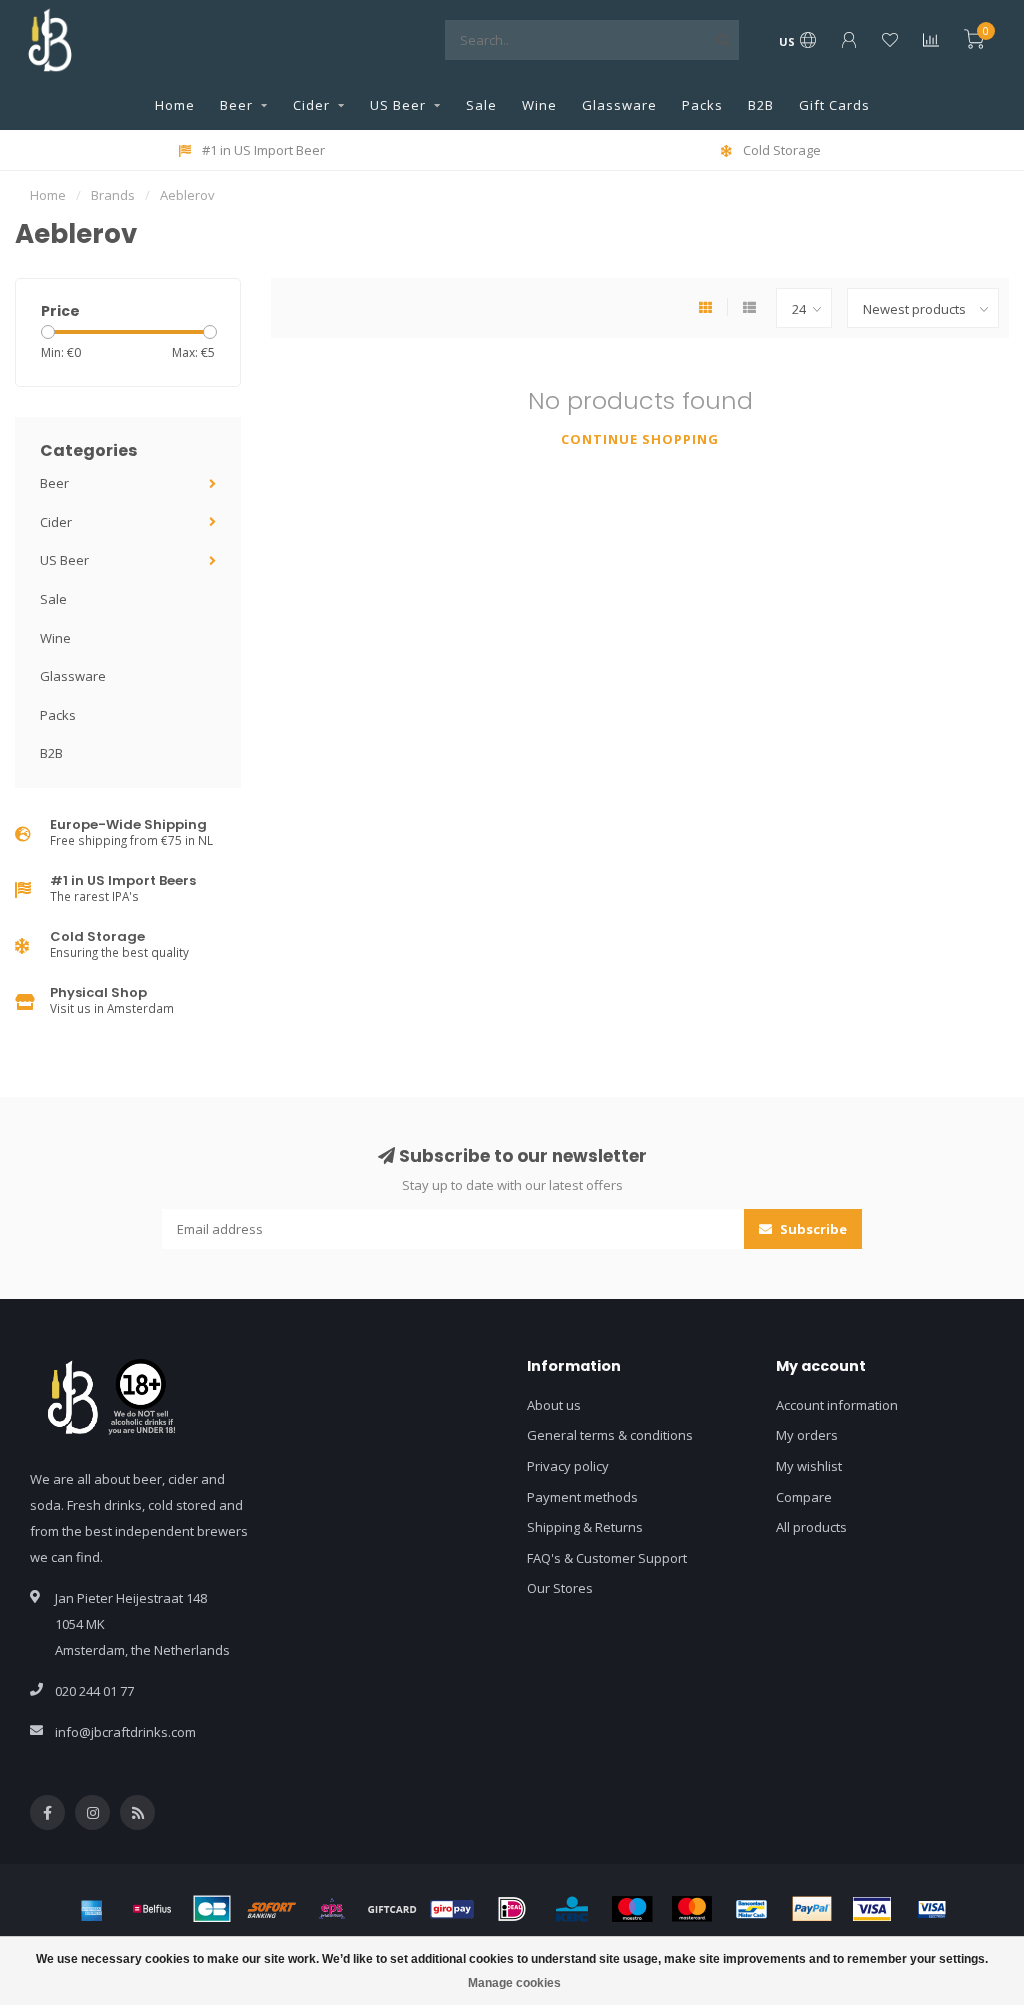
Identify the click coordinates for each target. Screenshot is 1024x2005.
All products (811, 1527)
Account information (837, 1405)
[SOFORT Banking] (272, 1909)
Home (175, 105)
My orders (807, 1435)
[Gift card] (392, 1909)
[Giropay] (452, 1909)
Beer (236, 105)
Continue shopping (640, 439)
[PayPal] (812, 1909)
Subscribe (812, 1229)
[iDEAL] (512, 1909)
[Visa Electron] (932, 1909)
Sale (481, 105)
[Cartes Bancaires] (212, 1909)
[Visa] (872, 1909)
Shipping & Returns (585, 1527)
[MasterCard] (692, 1909)
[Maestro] (632, 1909)
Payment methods (582, 1497)
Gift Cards (834, 105)
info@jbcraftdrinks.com (125, 1732)
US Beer (398, 105)
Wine (539, 105)
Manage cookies (514, 1983)
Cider (311, 105)
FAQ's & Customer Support (607, 1558)
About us (554, 1405)
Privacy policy (568, 1466)
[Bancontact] (752, 1909)
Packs (702, 105)
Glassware (619, 105)
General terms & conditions (610, 1435)
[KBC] (572, 1909)
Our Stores (560, 1588)
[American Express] (92, 1909)
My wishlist (809, 1466)
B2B (761, 105)
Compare (804, 1497)
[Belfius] (152, 1909)
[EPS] (332, 1909)
